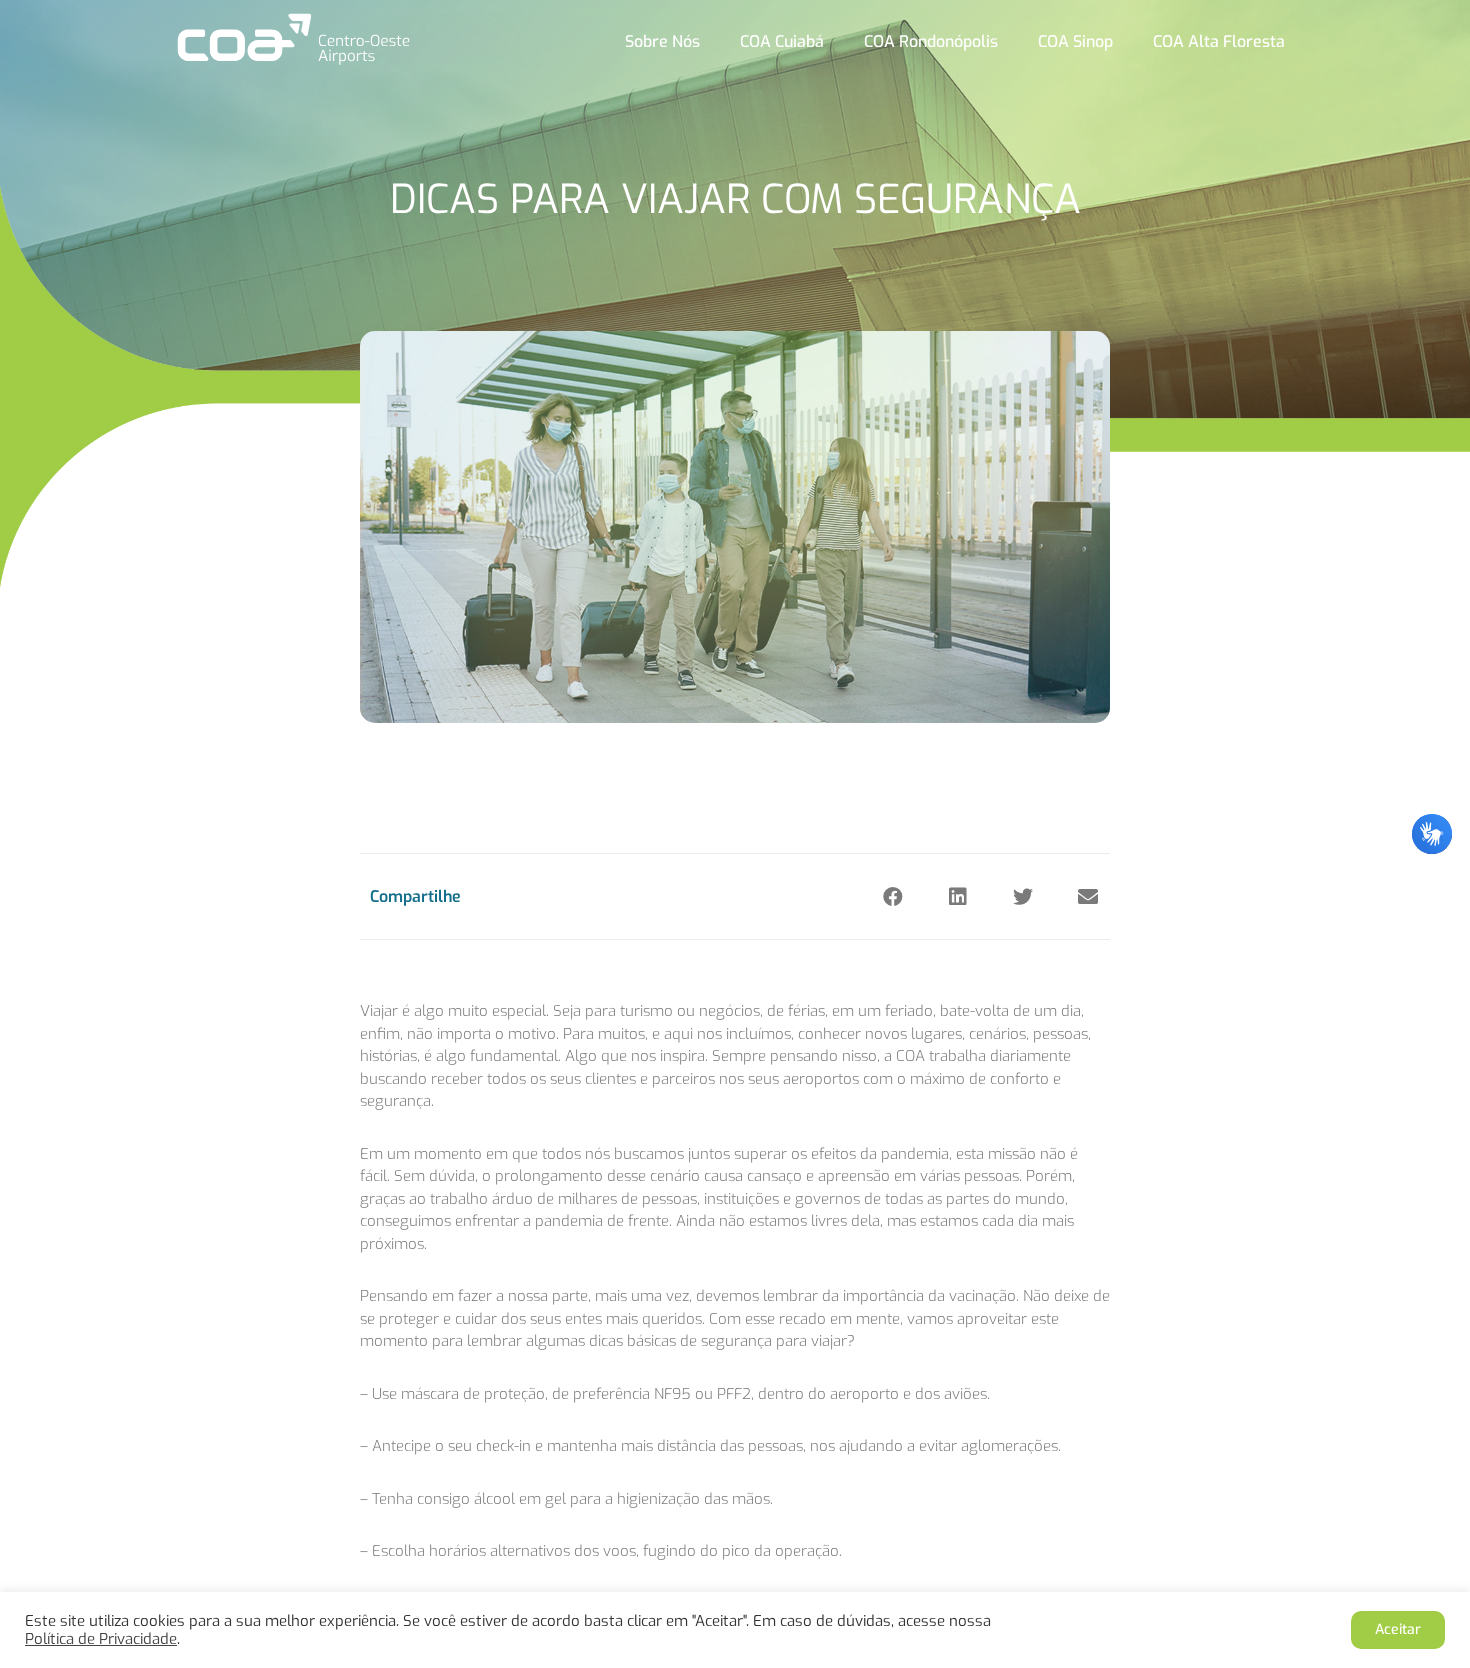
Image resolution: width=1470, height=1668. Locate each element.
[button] (892, 896)
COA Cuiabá (782, 41)
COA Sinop (1075, 41)
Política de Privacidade (101, 1639)
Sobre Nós (662, 41)
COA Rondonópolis (931, 41)
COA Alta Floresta (1219, 41)
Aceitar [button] (1398, 1629)
